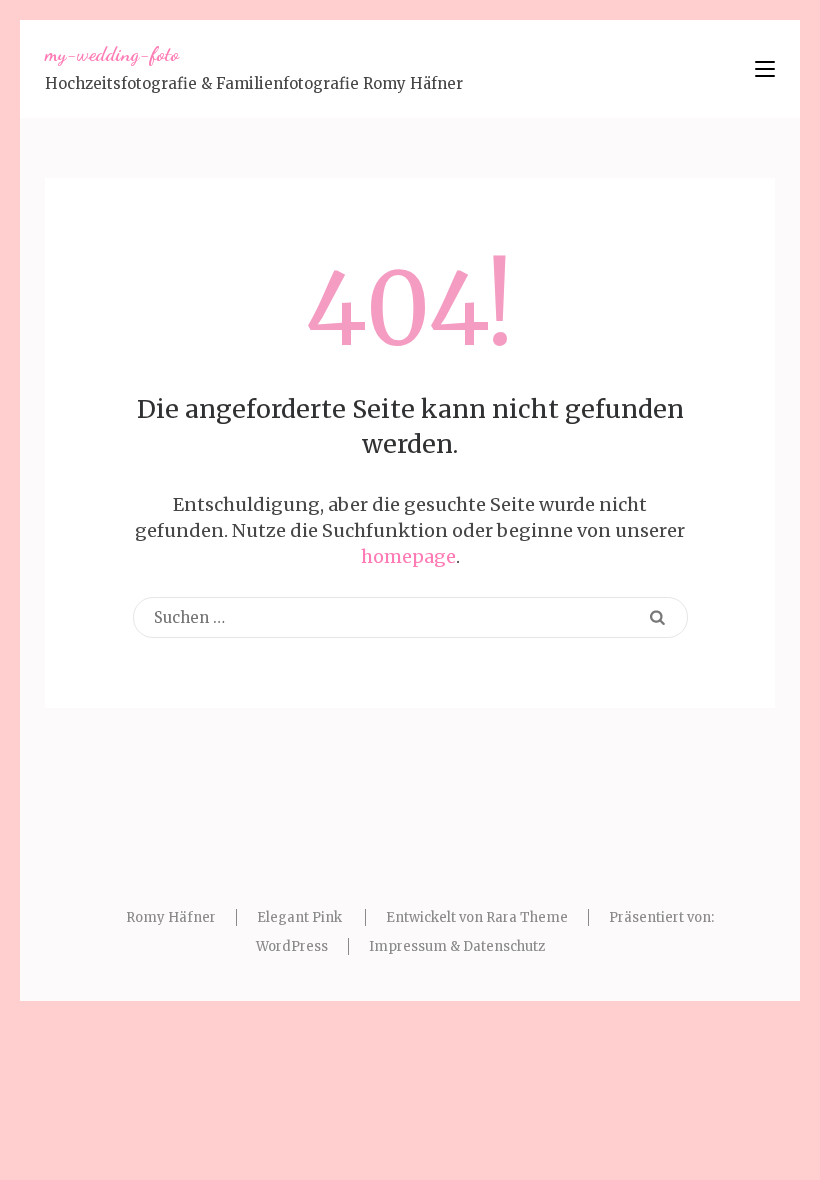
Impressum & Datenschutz (457, 946)
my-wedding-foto (112, 54)
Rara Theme (527, 917)
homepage (408, 556)
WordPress (292, 946)
